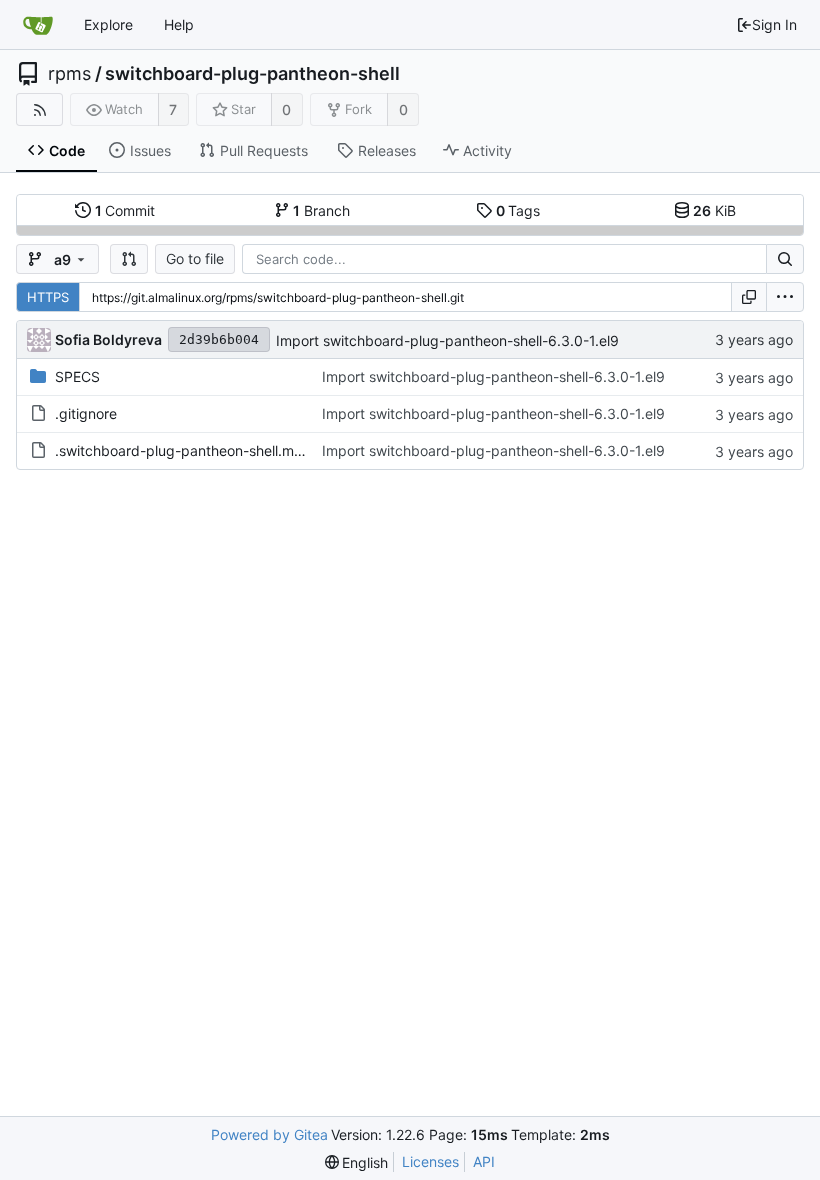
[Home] (38, 25)
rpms (69, 74)
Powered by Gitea (269, 1134)
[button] (129, 259)
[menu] (785, 297)
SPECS (77, 376)
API (484, 1161)
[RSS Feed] (39, 109)
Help (179, 24)
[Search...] (785, 259)
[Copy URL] (749, 297)
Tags (518, 210)
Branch (321, 210)
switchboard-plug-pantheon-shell (252, 74)
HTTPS (48, 297)
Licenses (430, 1161)
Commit (125, 210)
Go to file (195, 258)
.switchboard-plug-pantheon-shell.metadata (200, 450)
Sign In (774, 24)
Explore (108, 24)
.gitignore (86, 413)
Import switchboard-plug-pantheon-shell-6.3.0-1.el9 (447, 340)
